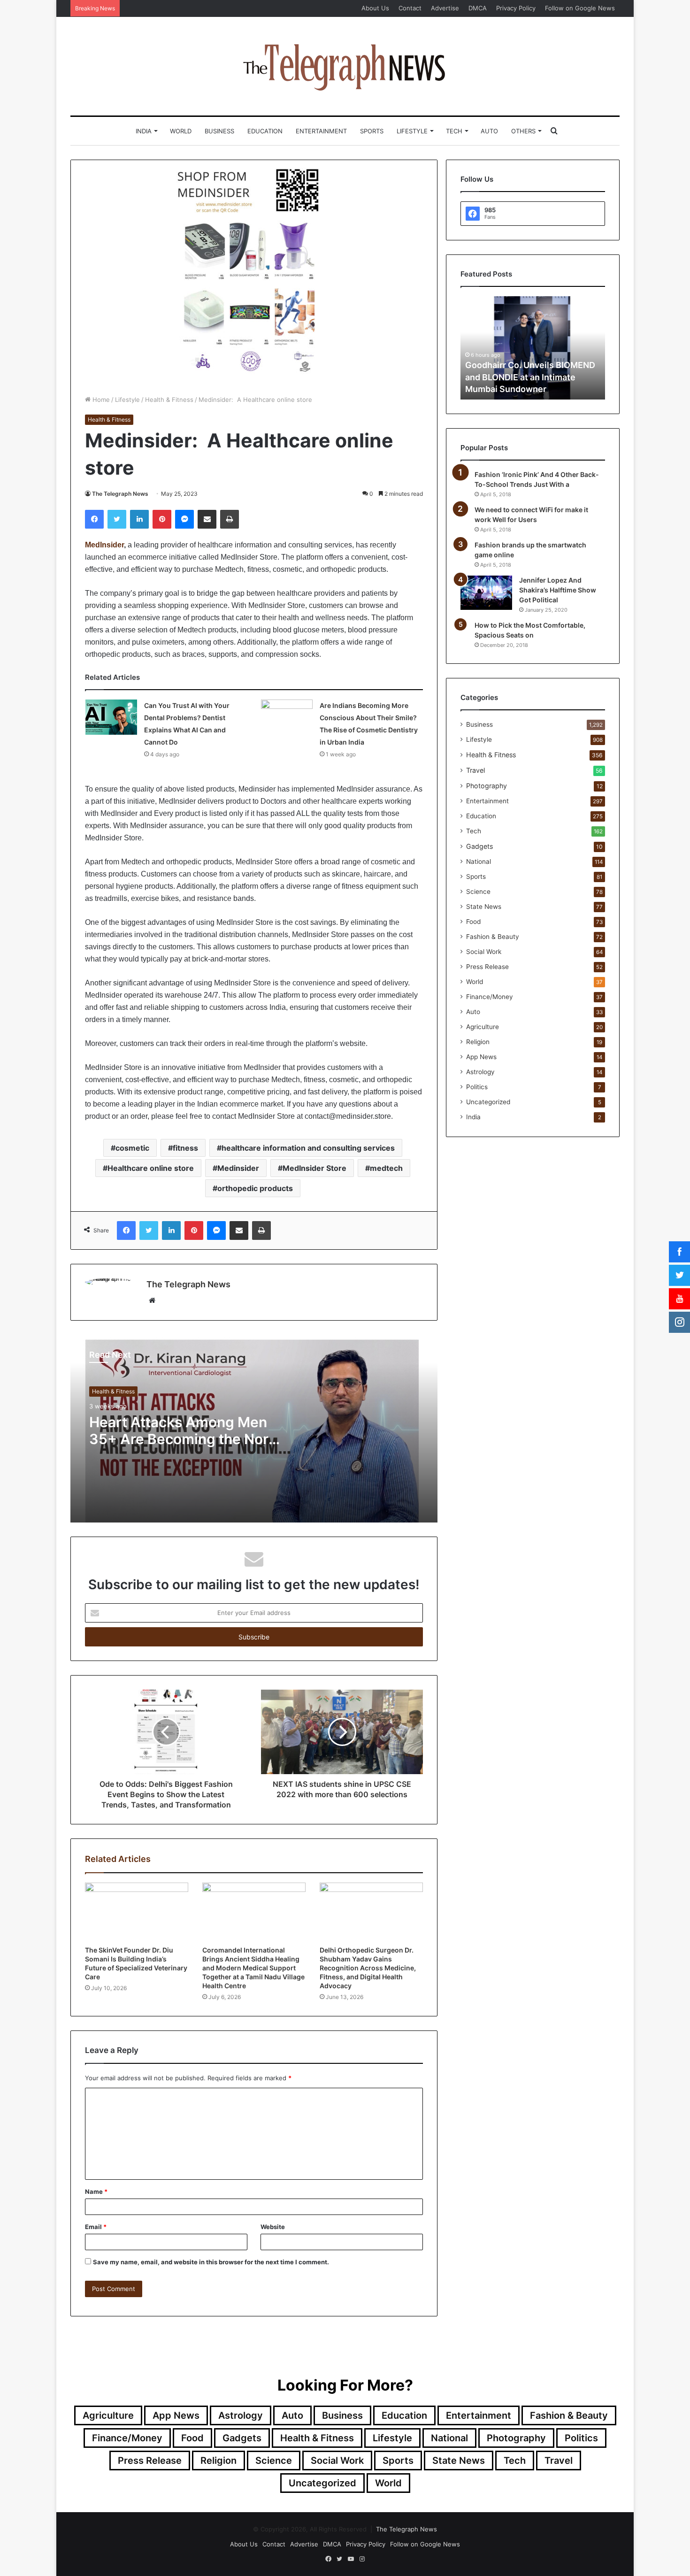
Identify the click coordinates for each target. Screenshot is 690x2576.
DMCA (478, 8)
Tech (454, 131)
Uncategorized (488, 1102)
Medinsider (238, 1168)
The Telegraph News (120, 494)
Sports (372, 131)
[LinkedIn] (139, 519)
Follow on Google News (580, 8)
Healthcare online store (151, 1168)
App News (481, 1057)
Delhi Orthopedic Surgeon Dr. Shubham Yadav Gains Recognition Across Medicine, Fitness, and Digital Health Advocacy (368, 1968)
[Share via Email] (207, 519)
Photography (487, 786)
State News (484, 907)
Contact (410, 8)
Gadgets (479, 846)
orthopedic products (255, 1188)
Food (473, 922)
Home (100, 400)
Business (219, 131)
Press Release (487, 967)
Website (273, 2227)
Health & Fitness (169, 400)
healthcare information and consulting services (308, 1148)
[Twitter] (117, 519)
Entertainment (321, 131)
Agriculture (483, 1027)
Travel (475, 770)
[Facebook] (94, 519)
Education (265, 131)
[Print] (230, 519)
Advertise (445, 8)
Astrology (480, 1072)
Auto (489, 131)
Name (96, 2192)
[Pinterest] (162, 519)
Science (478, 892)
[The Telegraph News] (345, 66)
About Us (375, 8)
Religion (478, 1042)
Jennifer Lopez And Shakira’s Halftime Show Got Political (558, 590)
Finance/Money (490, 997)
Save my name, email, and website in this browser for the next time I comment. (211, 2262)
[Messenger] (184, 519)
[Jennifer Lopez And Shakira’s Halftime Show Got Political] (486, 593)
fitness (185, 1148)
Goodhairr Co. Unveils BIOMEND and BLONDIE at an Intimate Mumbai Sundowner (530, 377)
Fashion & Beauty (493, 937)
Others (523, 131)
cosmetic (132, 1148)
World (181, 131)
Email (96, 2227)
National (479, 861)
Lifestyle (412, 131)
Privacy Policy (516, 8)
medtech (386, 1168)
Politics (477, 1087)
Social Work (484, 952)
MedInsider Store (314, 1168)
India (144, 131)
